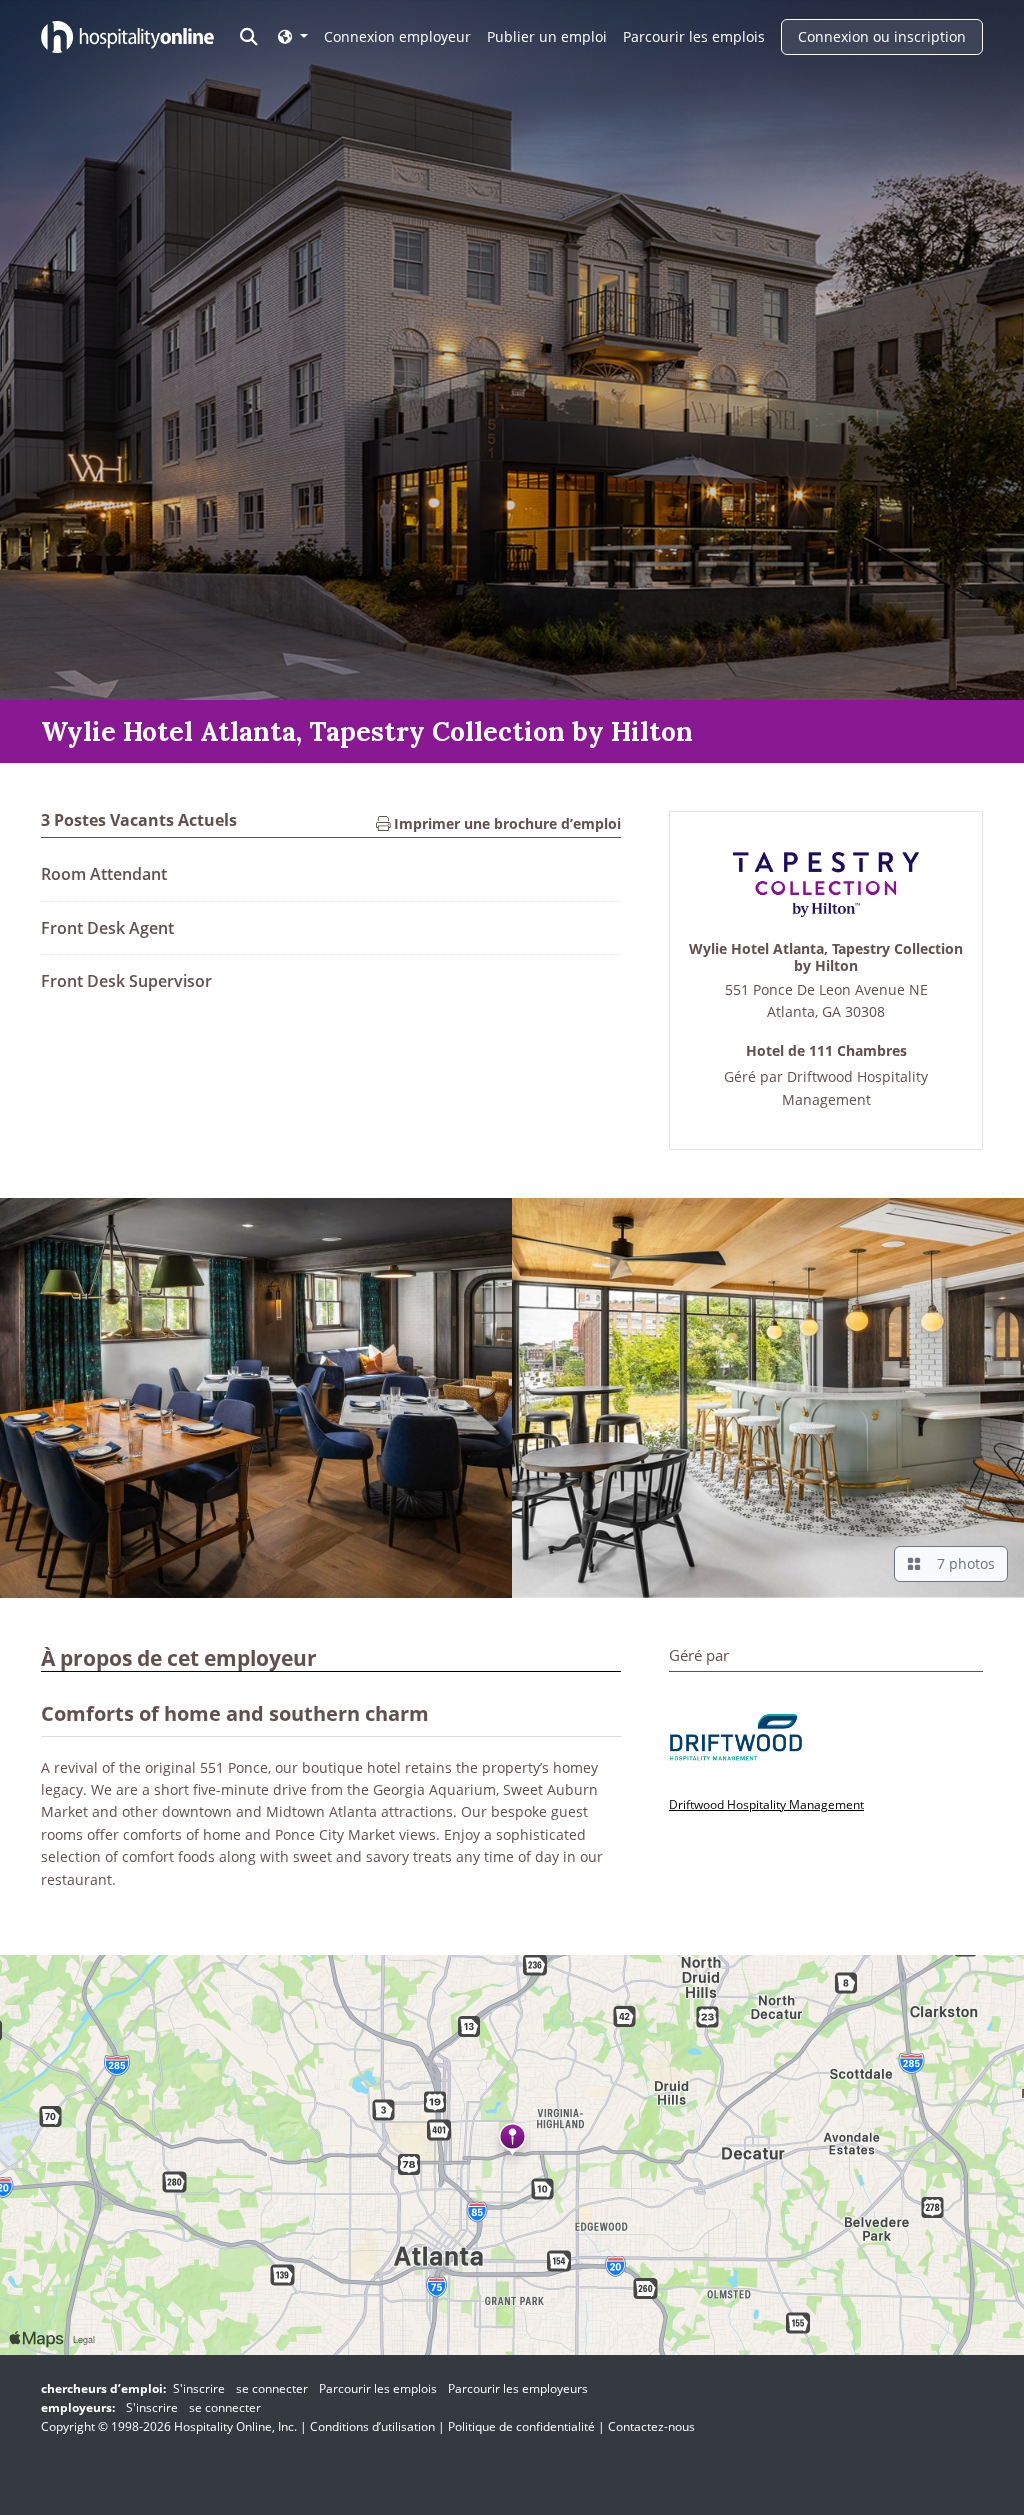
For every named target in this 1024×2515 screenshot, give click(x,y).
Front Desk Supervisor (126, 981)
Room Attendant (104, 874)
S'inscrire (199, 2388)
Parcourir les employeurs (518, 2388)
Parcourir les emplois (694, 36)
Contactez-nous (651, 2426)
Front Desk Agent (107, 928)
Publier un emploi (547, 36)
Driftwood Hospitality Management (766, 1804)
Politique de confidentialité (521, 2426)
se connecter (272, 2388)
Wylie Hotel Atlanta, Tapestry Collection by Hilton (826, 958)
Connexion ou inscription (882, 36)
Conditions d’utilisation (372, 2426)
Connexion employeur (397, 36)
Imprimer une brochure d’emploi (505, 823)
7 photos (962, 1563)
